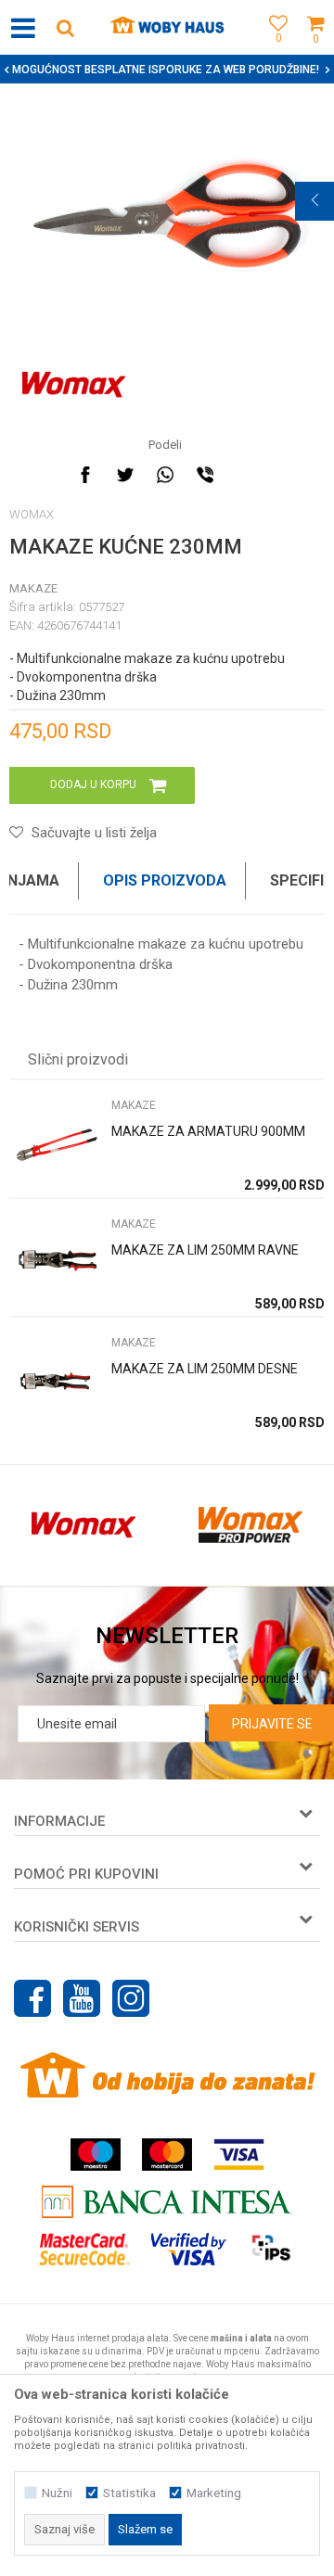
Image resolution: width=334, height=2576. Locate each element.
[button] (65, 27)
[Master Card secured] (84, 2249)
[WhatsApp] (165, 475)
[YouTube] (82, 1998)
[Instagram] (131, 1998)
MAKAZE (33, 588)
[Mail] (245, 475)
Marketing (214, 2493)
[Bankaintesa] (167, 2202)
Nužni (57, 2493)
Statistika (129, 2493)
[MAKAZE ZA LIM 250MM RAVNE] (56, 1262)
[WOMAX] (74, 385)
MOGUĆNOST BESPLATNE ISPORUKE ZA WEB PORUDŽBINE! (166, 70)
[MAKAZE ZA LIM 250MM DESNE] (56, 1380)
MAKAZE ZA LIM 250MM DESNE (205, 1369)
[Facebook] (85, 475)
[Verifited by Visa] (189, 2249)
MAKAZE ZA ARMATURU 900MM (208, 1131)
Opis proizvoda (165, 880)
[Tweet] (125, 475)
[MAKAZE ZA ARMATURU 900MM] (56, 1143)
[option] (167, 70)
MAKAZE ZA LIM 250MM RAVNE (205, 1250)
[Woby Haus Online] (167, 28)
